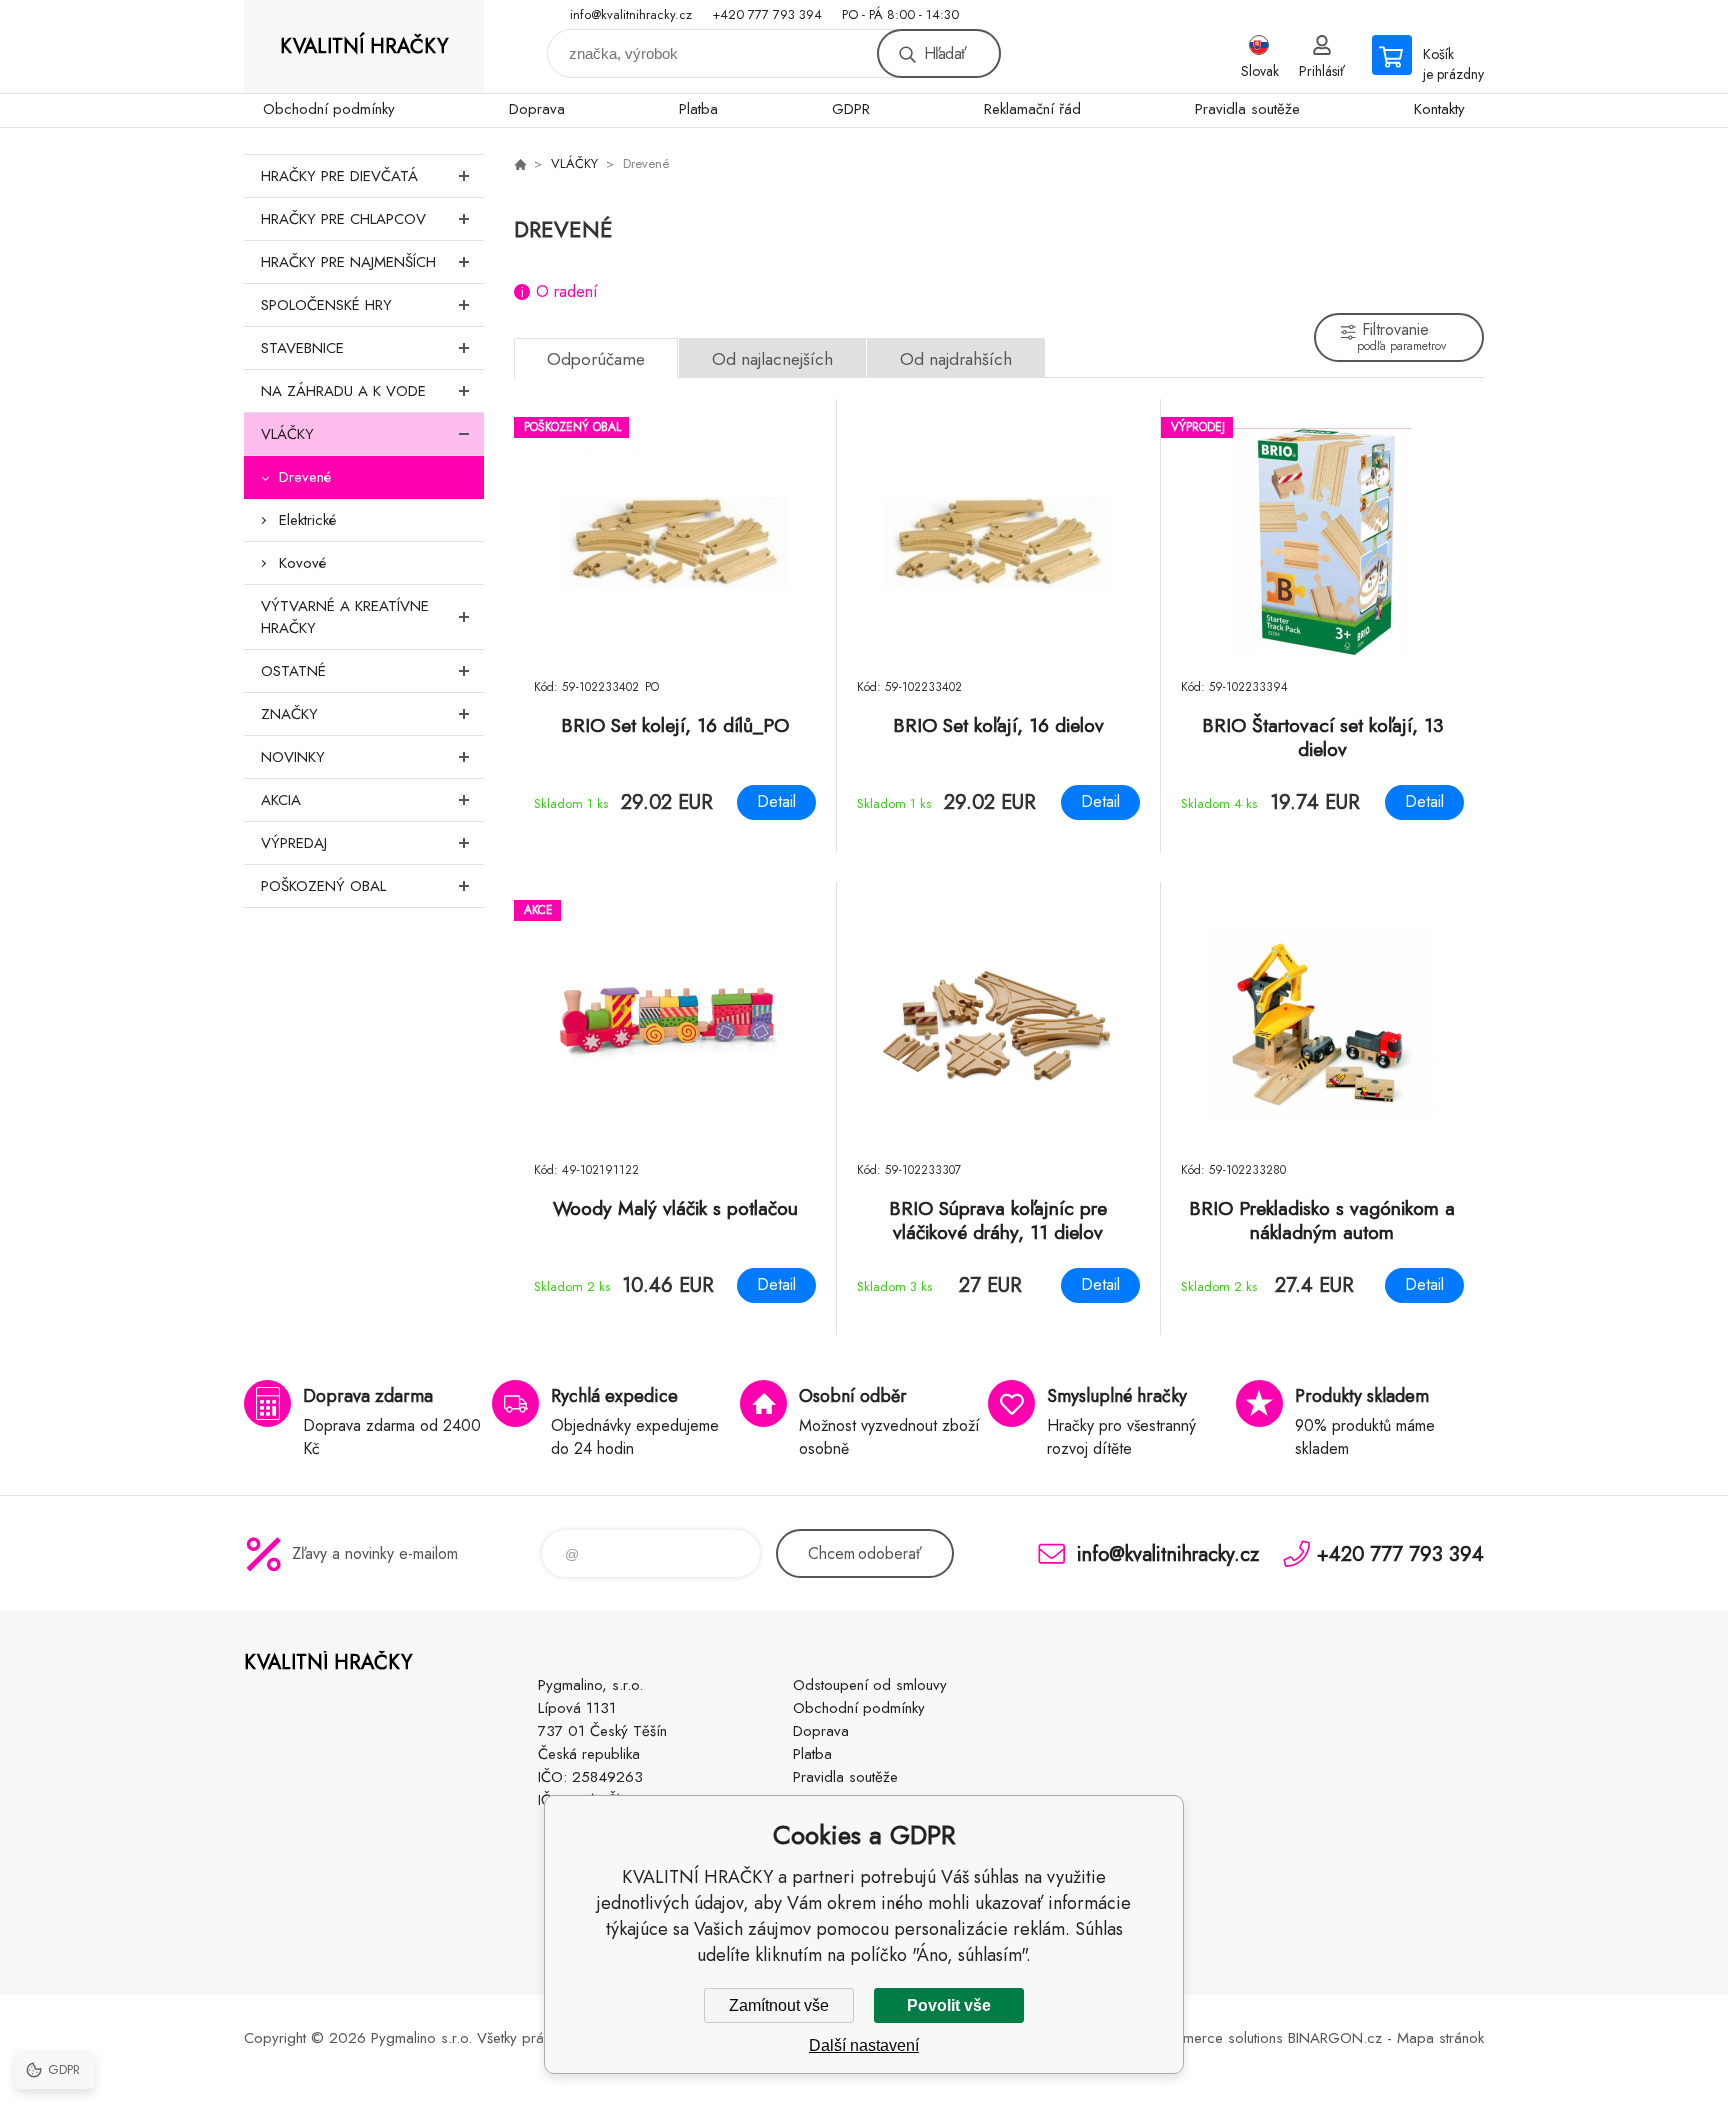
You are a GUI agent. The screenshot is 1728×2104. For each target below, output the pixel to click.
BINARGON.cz (1335, 2038)
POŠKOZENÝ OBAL (323, 886)
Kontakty (1439, 109)
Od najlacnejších (772, 359)
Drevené (305, 477)
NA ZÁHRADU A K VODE (343, 391)
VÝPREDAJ (294, 843)
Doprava (537, 109)
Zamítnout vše (779, 2005)
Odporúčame (596, 359)
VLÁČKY (287, 434)
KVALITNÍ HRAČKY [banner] (364, 46)
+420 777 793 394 (767, 14)
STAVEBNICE (302, 348)
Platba (698, 109)
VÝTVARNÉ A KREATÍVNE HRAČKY (345, 617)
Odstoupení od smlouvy (870, 1685)
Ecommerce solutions (1215, 2038)
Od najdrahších (956, 359)
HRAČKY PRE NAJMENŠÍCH (348, 262)
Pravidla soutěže (1247, 109)
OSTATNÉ (293, 671)
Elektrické (307, 520)
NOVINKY (293, 757)
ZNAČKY (289, 714)
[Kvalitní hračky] (520, 164)
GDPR (851, 109)
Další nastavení (864, 2045)
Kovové (302, 563)
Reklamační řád (1032, 109)
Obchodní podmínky (329, 109)
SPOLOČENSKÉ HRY (326, 305)
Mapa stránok (1440, 2038)
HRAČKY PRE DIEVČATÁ (339, 176)
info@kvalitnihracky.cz (631, 14)
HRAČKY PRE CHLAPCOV (343, 219)
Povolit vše (949, 2005)
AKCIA (281, 800)
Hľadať (945, 53)
